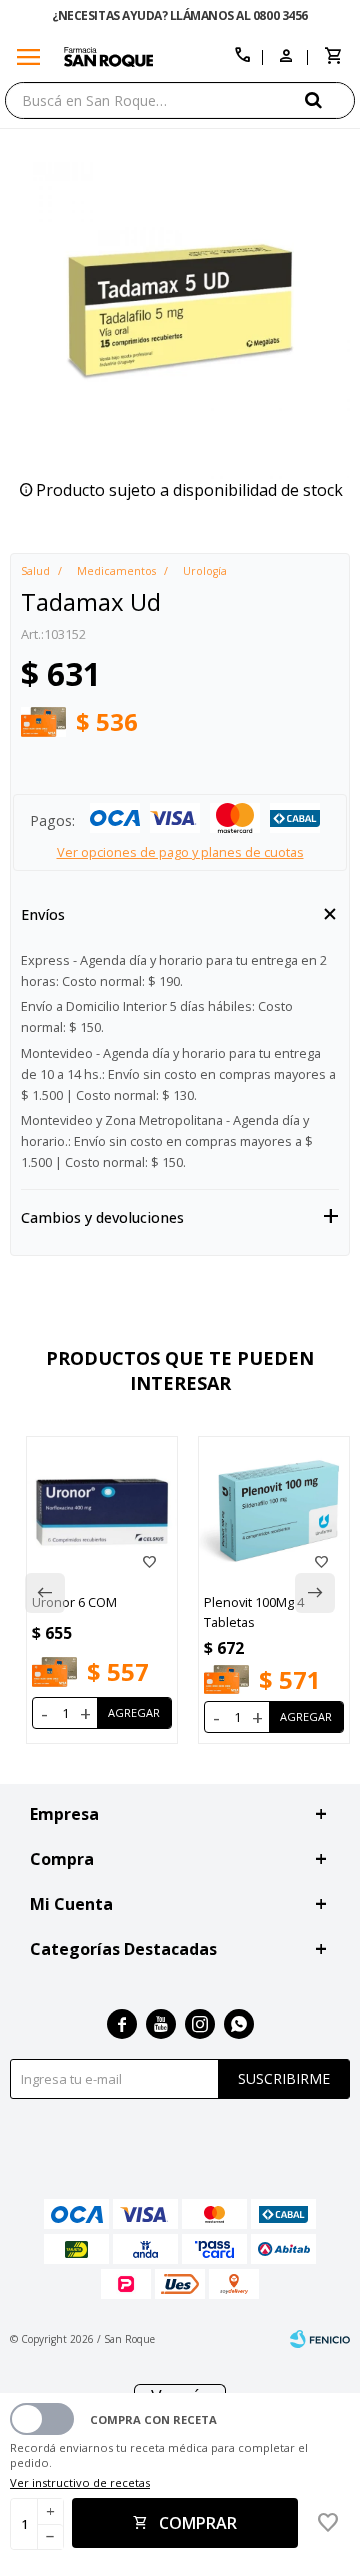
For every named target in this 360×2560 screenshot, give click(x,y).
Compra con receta (153, 2419)
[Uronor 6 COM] (102, 1512)
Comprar (198, 2523)
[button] (330, 99)
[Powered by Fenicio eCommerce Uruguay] (320, 2339)
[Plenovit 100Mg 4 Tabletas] (274, 1512)
